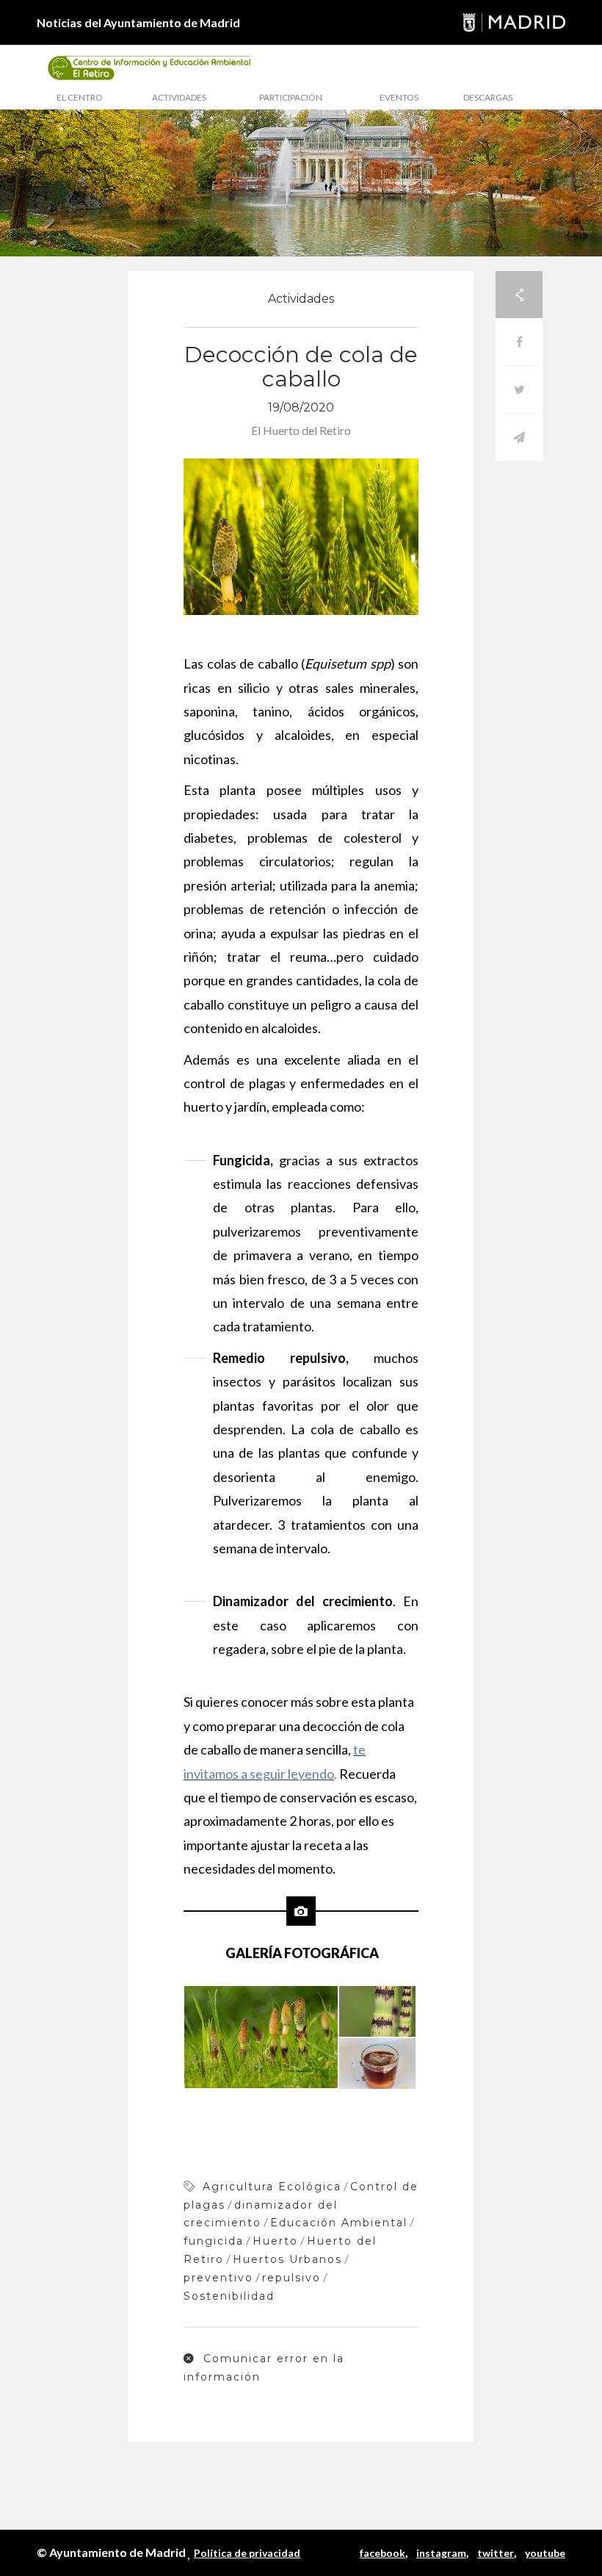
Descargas (488, 97)
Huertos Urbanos (287, 2259)
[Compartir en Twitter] (519, 390)
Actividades (179, 97)
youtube (545, 2553)
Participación (291, 97)
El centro (80, 97)
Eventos (399, 97)
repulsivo (291, 2278)
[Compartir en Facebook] (519, 342)
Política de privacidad (247, 2553)
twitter (496, 2553)
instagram (441, 2553)
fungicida (214, 2241)
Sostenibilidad (229, 2296)
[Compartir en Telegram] (519, 438)
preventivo (218, 2278)
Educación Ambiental (339, 2223)
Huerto (275, 2241)
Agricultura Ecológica (272, 2187)
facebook (382, 2553)
